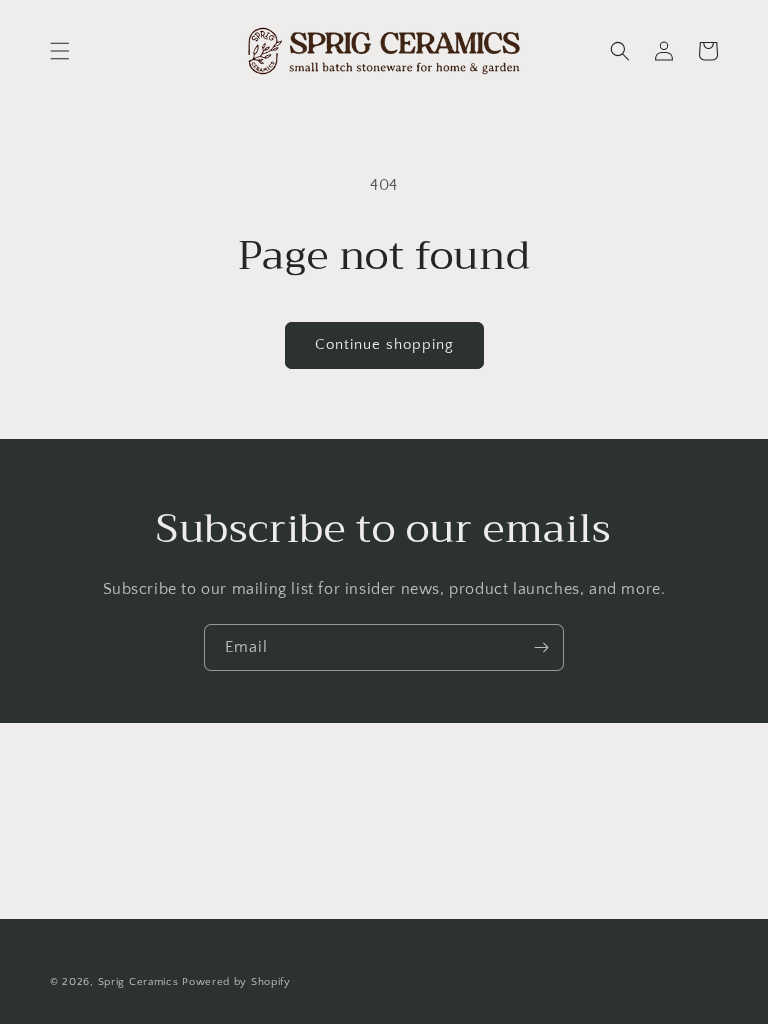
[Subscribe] (541, 647)
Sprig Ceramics (138, 982)
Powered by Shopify (236, 982)
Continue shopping (384, 344)
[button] (60, 51)
